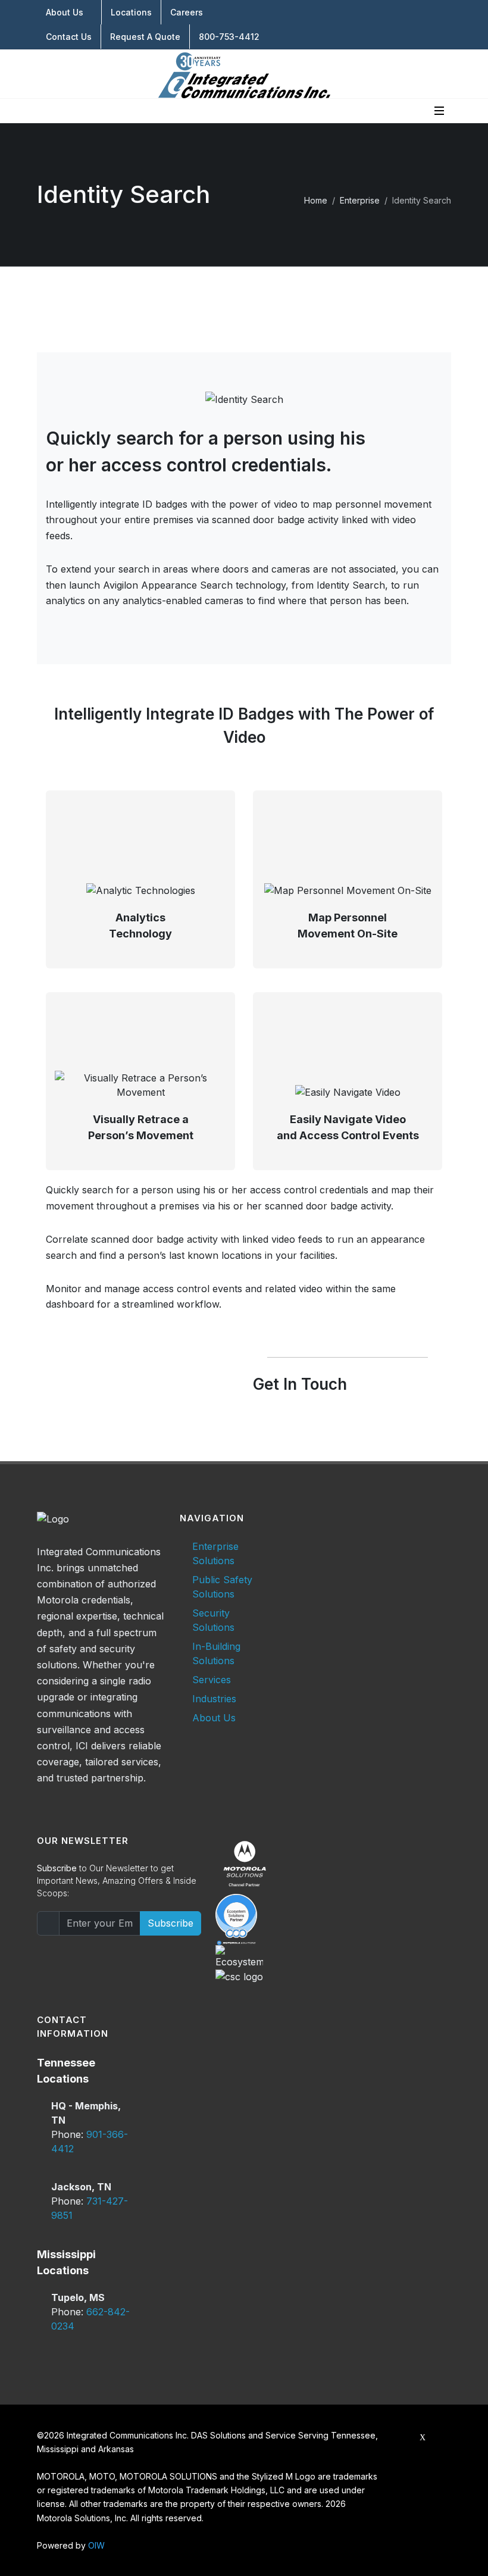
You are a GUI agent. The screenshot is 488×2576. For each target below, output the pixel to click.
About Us (65, 12)
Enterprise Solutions (215, 1553)
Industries (214, 1699)
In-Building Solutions (216, 1653)
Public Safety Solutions (222, 1587)
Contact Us (69, 37)
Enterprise (360, 200)
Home (316, 200)
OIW (96, 2545)
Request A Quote (145, 37)
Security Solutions (213, 1620)
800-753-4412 (229, 37)
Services (212, 1680)
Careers (187, 12)
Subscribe (171, 1923)
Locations (131, 12)
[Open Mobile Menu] (439, 111)
